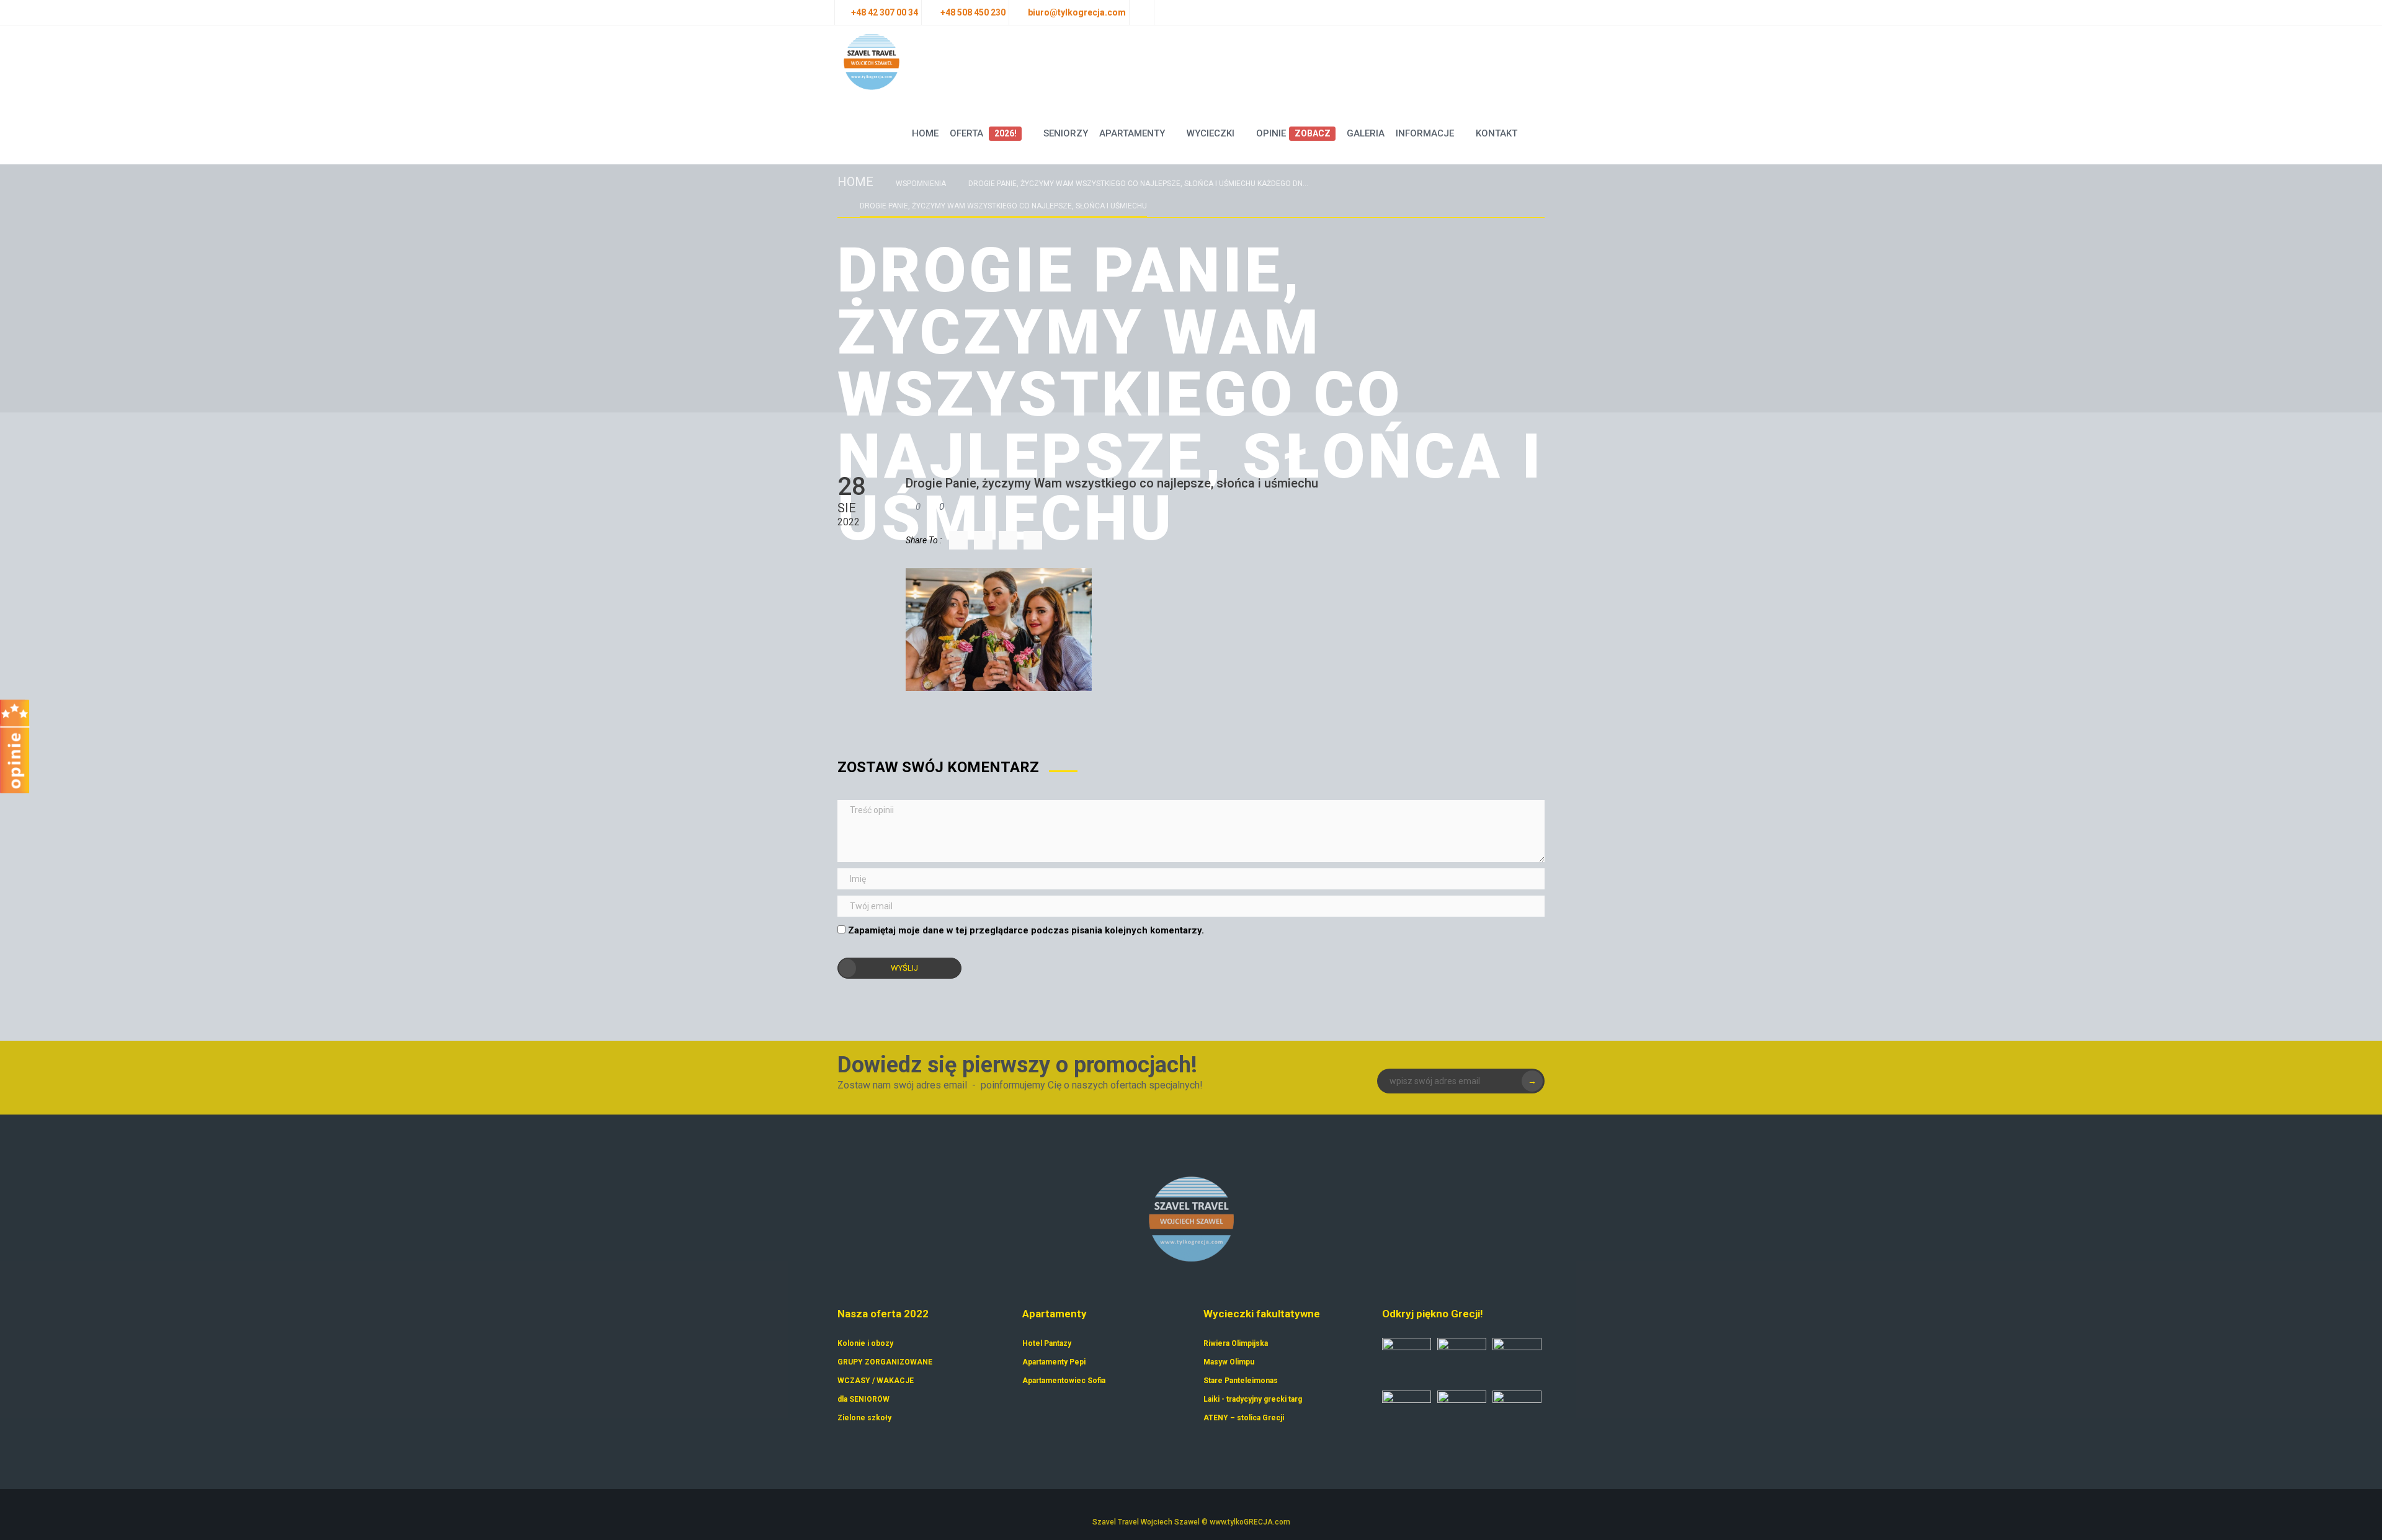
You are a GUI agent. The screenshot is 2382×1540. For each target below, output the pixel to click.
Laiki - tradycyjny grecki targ (1253, 1399)
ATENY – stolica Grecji (1244, 1418)
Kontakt (1497, 133)
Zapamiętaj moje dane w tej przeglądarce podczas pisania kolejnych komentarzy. (1026, 930)
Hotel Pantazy (1047, 1343)
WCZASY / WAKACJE (876, 1381)
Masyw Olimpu (1229, 1362)
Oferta (983, 133)
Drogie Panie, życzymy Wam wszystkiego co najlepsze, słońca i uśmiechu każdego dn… (1138, 184)
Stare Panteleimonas (1241, 1381)
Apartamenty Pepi (1054, 1362)
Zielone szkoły (864, 1418)
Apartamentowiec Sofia (1064, 1381)
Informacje (1425, 133)
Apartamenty (1132, 133)
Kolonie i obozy (865, 1343)
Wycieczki (1211, 133)
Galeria (1366, 133)
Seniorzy (1066, 133)
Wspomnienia (921, 184)
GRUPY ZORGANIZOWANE (885, 1362)
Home (925, 133)
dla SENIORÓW (863, 1399)
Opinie (1293, 133)
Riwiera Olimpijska (1236, 1343)
